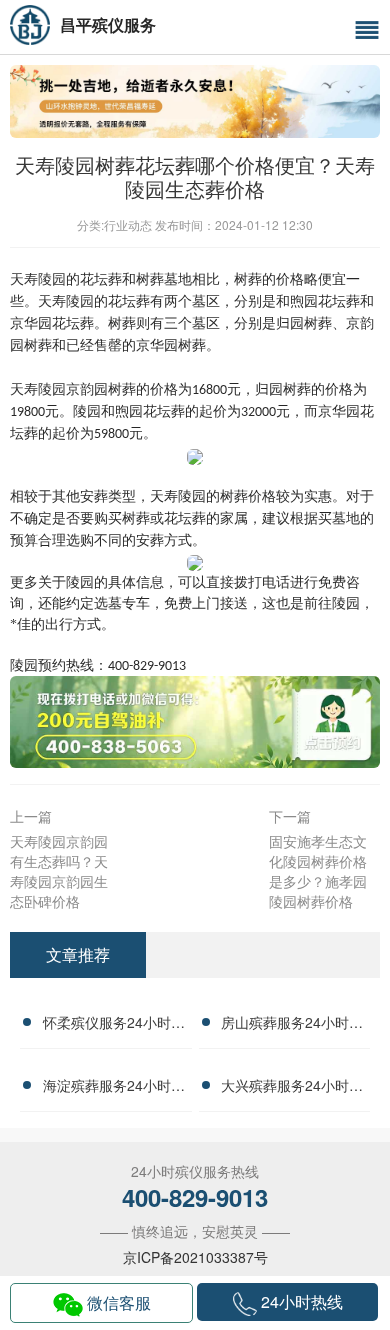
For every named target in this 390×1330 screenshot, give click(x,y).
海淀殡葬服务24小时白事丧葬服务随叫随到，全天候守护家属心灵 (114, 1088)
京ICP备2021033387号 (195, 1257)
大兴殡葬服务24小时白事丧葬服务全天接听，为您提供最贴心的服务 (292, 1088)
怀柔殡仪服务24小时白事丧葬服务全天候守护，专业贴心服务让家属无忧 (114, 1025)
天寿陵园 (66, 301)
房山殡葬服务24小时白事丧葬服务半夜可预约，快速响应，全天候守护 (292, 1025)
